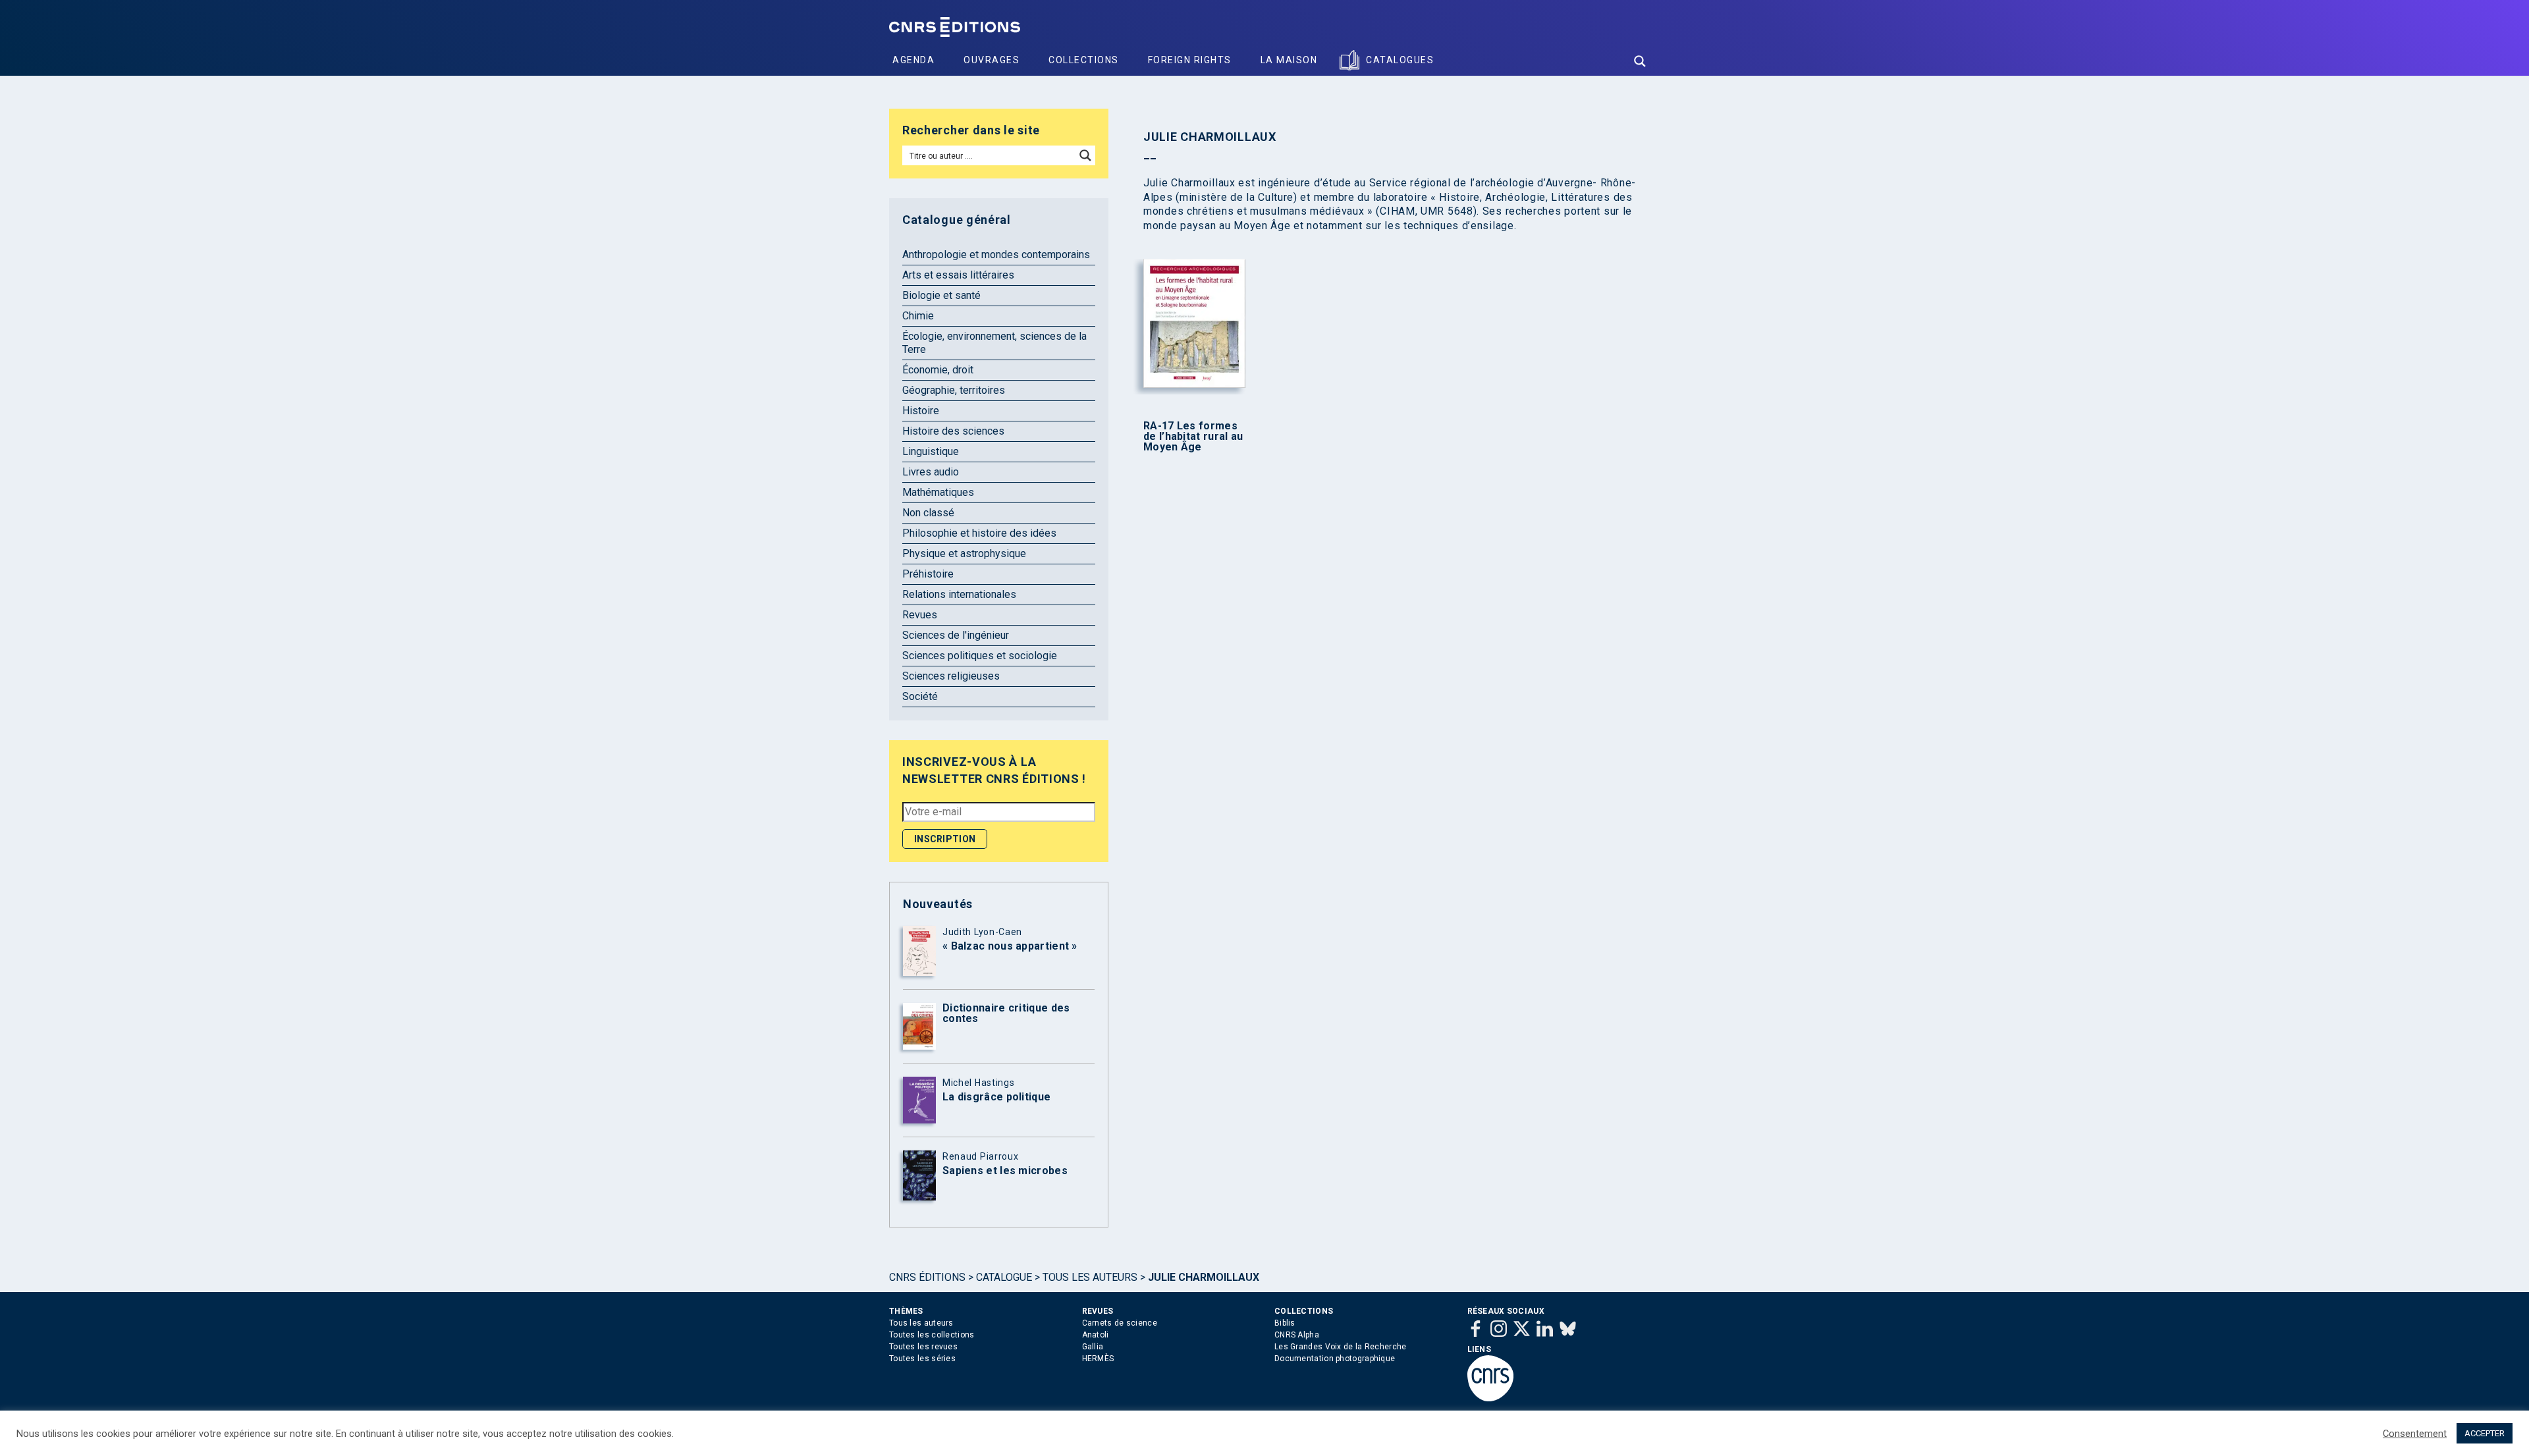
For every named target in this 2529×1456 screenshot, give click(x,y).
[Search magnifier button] (1640, 61)
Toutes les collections (932, 1335)
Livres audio (931, 472)
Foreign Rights (1190, 60)
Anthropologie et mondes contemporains (996, 255)
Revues (920, 615)
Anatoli (1096, 1335)
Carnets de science (1120, 1323)
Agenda (913, 60)
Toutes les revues (923, 1347)
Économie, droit (938, 370)
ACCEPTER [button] (2485, 1433)
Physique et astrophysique (964, 553)
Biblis (1285, 1323)
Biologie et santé (941, 295)
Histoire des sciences (953, 431)
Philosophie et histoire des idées (979, 533)
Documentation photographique (1335, 1359)
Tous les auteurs (1090, 1277)
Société (920, 696)
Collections (1084, 60)
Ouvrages (992, 60)
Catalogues (1400, 60)
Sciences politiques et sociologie (980, 656)
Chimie (918, 316)
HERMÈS (1098, 1359)
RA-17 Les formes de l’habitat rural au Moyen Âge (1193, 437)
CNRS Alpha (1297, 1335)
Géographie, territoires (954, 390)
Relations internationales (959, 594)
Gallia (1093, 1347)
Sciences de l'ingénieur (956, 635)
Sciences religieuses (951, 676)
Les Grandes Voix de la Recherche (1341, 1347)
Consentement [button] (2415, 1434)
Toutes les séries (922, 1359)
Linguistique (931, 451)
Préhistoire (928, 574)
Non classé (928, 513)
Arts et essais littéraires (958, 275)
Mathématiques (938, 492)
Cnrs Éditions (927, 1277)
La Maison (1289, 60)
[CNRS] (1490, 1399)
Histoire (921, 411)
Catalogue (1004, 1277)
